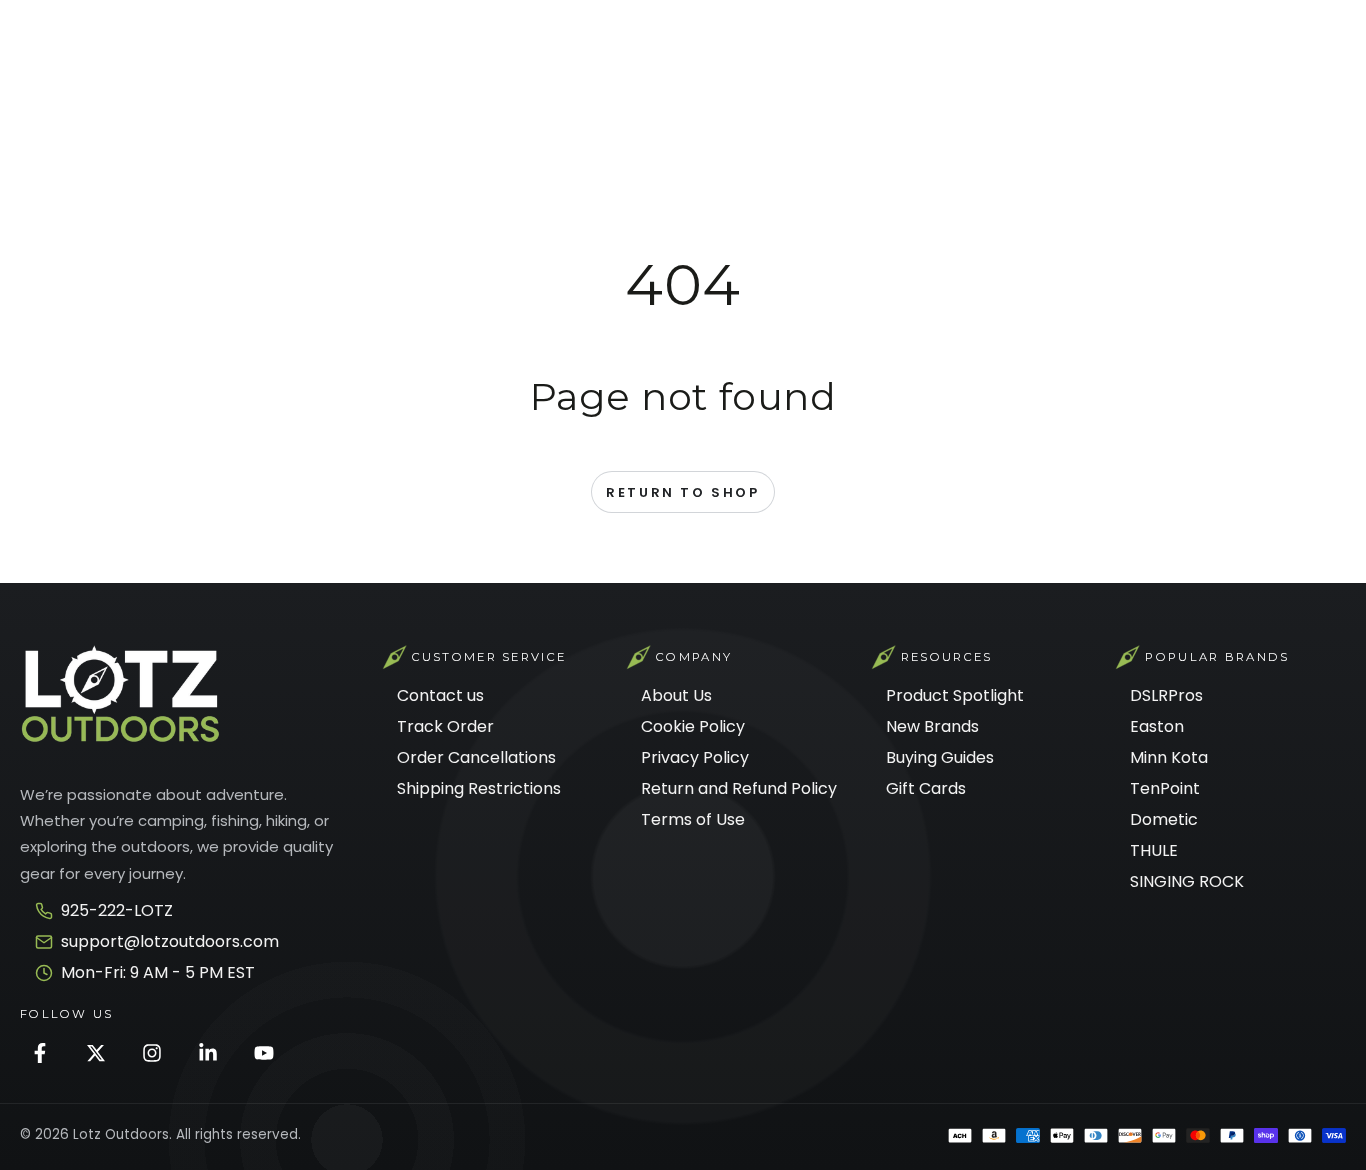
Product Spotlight (955, 695)
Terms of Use (693, 819)
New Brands (932, 726)
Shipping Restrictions (479, 788)
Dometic (1164, 819)
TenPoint (1165, 788)
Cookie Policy (693, 726)
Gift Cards (926, 788)
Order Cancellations (476, 757)
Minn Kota (1169, 757)
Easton (1157, 726)
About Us (676, 695)
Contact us (440, 695)
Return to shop (682, 492)
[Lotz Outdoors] (120, 694)
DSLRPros (1166, 695)
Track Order (445, 726)
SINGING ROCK (1187, 881)
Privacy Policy (695, 757)
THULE (1154, 850)
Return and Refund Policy (739, 788)
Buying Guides (940, 757)
